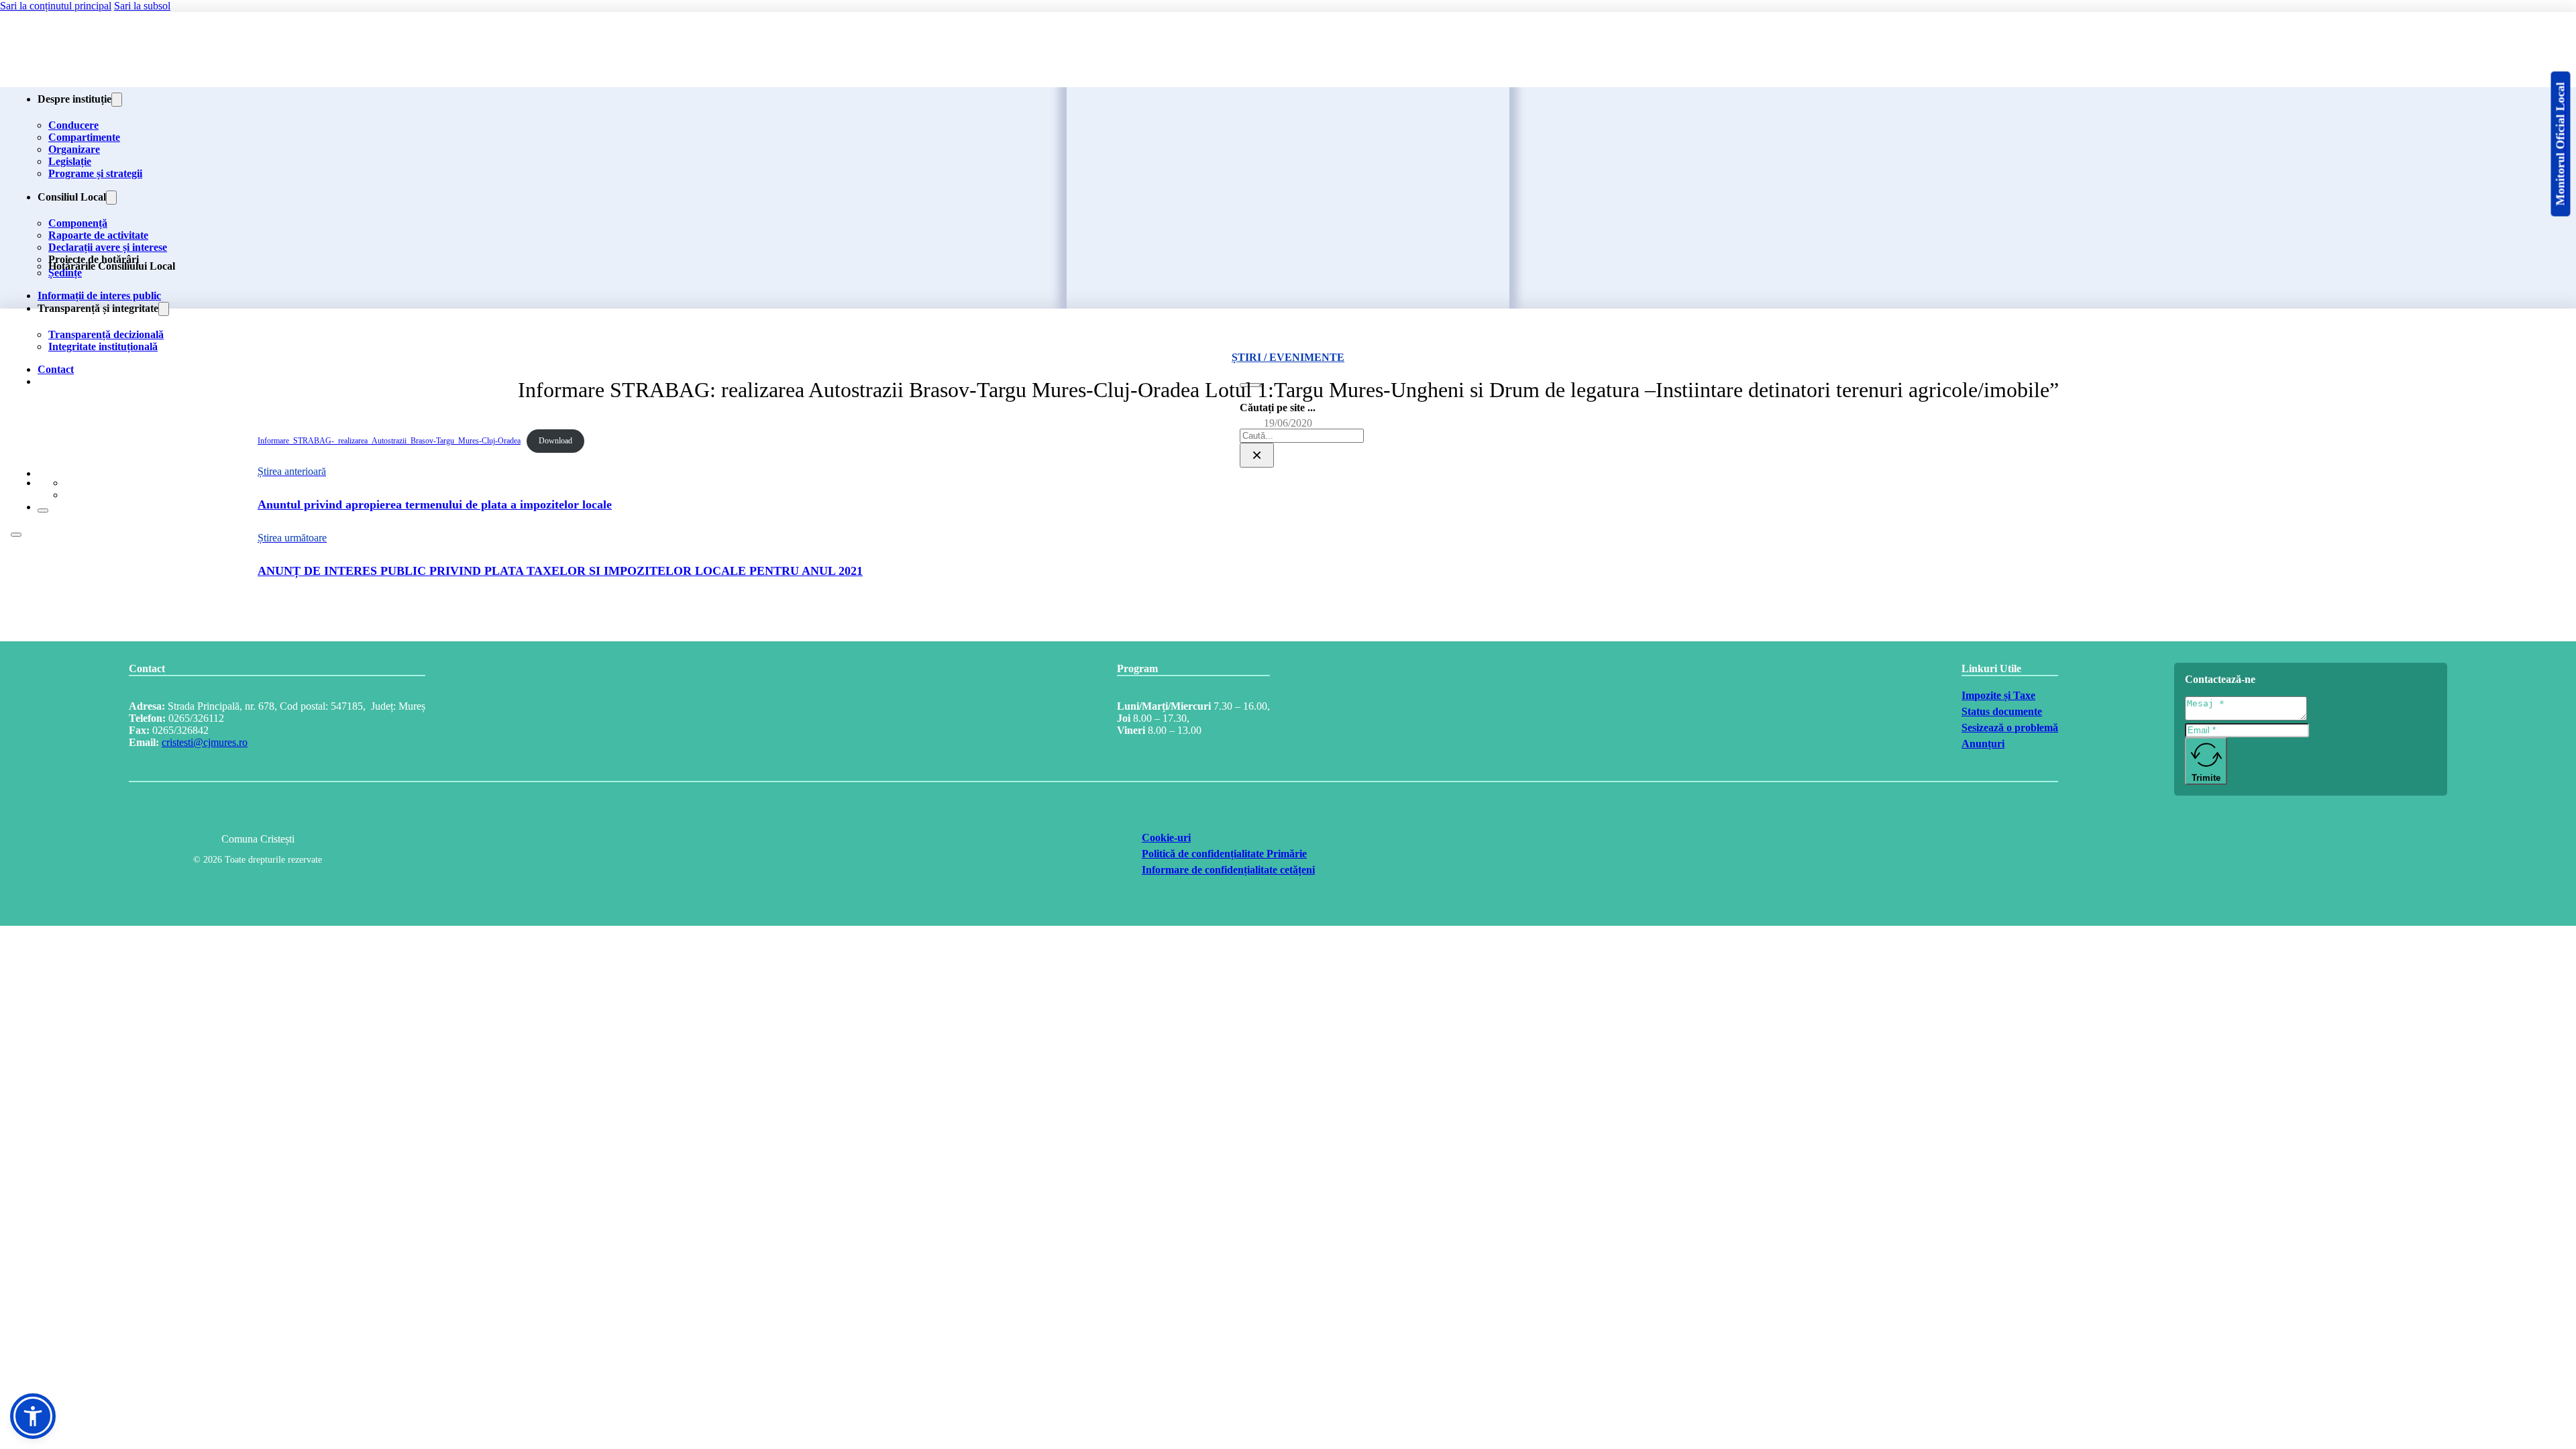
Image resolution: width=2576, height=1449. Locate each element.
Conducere (73, 125)
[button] (33, 1416)
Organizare (74, 149)
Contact (56, 369)
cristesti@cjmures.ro (205, 742)
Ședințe (65, 273)
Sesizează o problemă (2010, 728)
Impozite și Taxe (1998, 695)
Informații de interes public (99, 296)
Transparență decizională (106, 334)
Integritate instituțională (103, 346)
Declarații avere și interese (108, 247)
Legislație (70, 161)
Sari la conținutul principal (56, 6)
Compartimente (84, 137)
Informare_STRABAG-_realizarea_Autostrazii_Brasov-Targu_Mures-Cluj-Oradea (389, 441)
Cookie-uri (1166, 838)
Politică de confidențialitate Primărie (1224, 854)
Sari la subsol (142, 6)
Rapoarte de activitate (98, 235)
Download (555, 441)
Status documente (2002, 711)
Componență (78, 223)
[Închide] (43, 511)
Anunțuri (1983, 744)
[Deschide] (16, 535)
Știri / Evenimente (1288, 357)
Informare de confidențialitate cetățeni (1228, 870)
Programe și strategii (95, 173)
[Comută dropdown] (117, 100)
